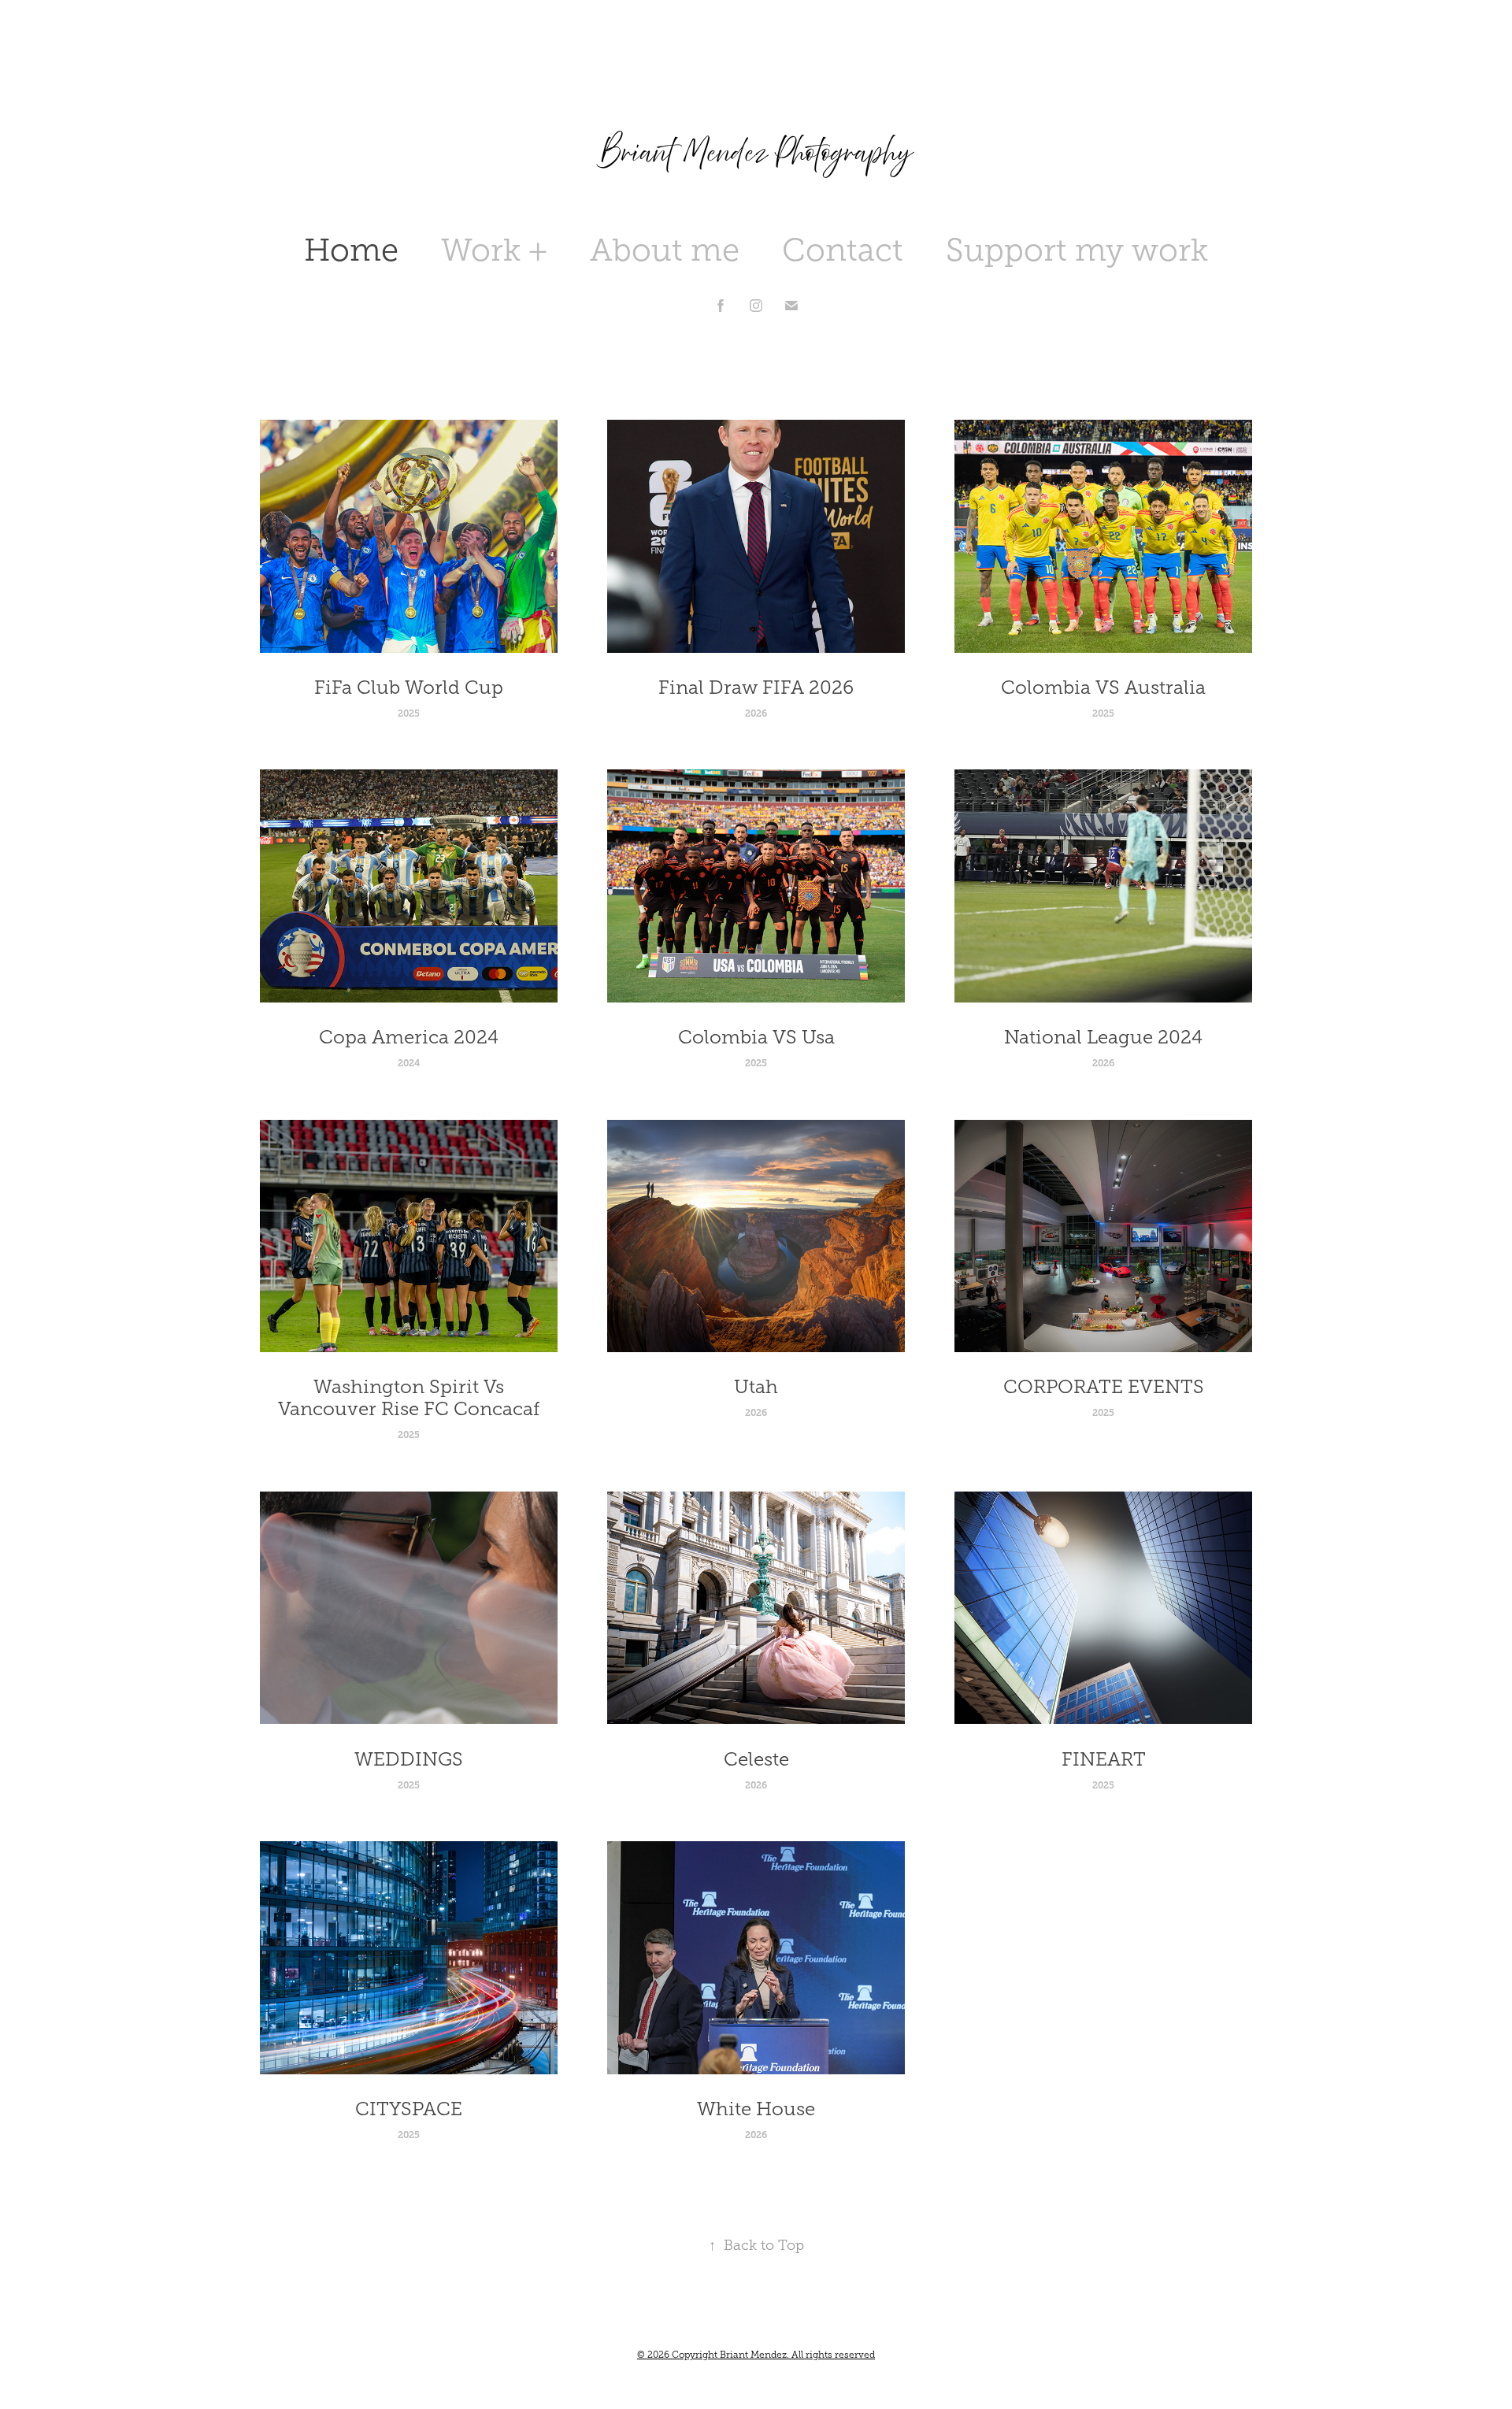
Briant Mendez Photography (756, 152)
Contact (843, 250)
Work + (494, 250)
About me (665, 250)
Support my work (1077, 250)
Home (351, 250)
